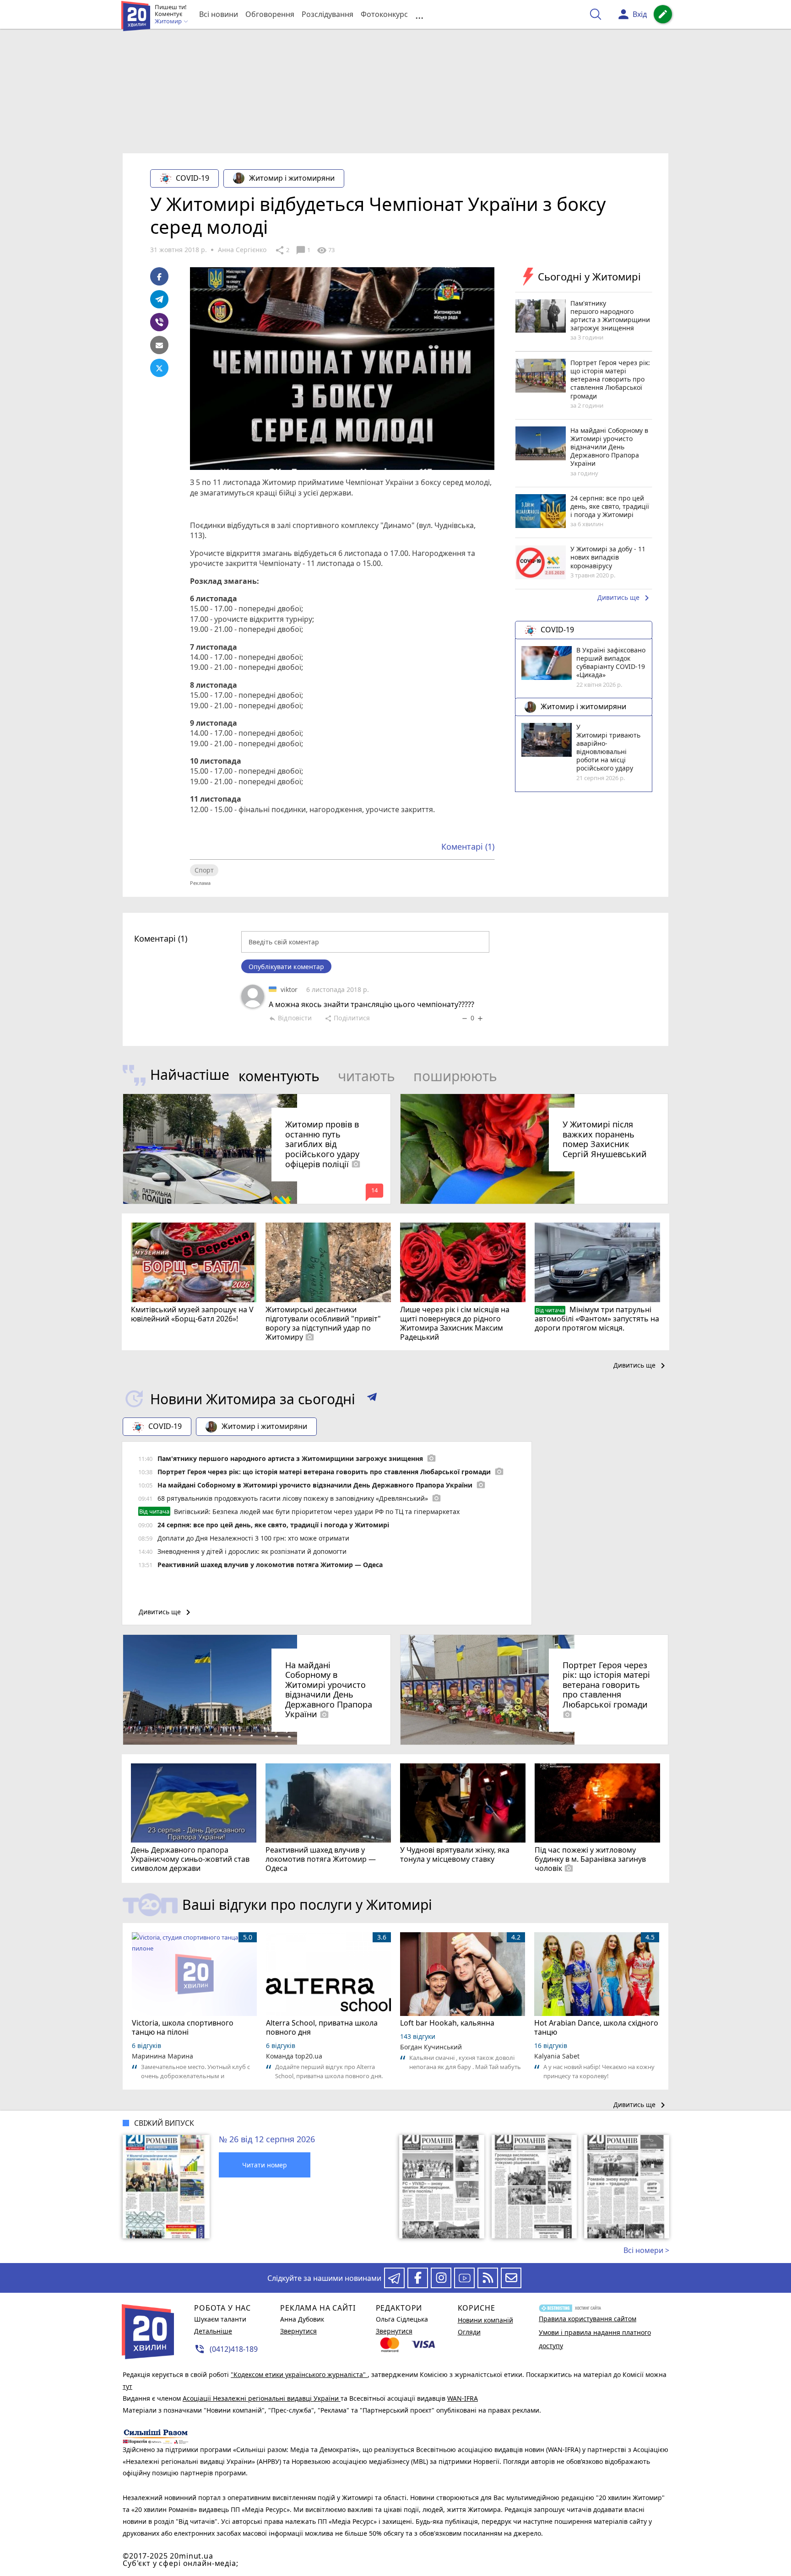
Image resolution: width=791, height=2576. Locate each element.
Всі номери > (646, 2250)
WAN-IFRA (463, 2398)
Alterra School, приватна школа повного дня (322, 2027)
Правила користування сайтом (588, 2319)
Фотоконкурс (384, 14)
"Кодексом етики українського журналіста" (299, 2374)
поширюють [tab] (455, 1076)
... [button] (419, 14)
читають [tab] (366, 1076)
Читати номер (265, 2165)
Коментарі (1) (468, 846)
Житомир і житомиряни (292, 178)
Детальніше (213, 2331)
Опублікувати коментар (286, 967)
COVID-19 (192, 178)
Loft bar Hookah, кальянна (447, 2023)
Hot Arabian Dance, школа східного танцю (596, 2027)
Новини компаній (485, 2320)
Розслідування (328, 14)
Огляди (469, 2332)
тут (127, 2386)
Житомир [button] (169, 22)
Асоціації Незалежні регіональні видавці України (262, 2398)
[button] (372, 1399)
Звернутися (298, 2331)
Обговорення (270, 14)
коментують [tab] (279, 1076)
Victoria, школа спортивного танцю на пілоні (183, 2027)
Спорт (204, 870)
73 (326, 250)
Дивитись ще (625, 598)
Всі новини (219, 14)
